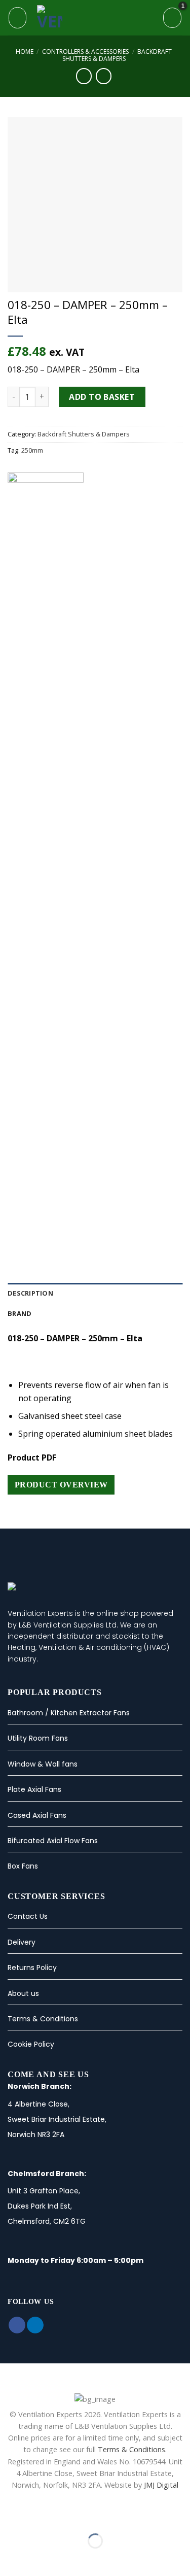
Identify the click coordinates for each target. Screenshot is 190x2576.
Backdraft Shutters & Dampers (117, 55)
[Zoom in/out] (40, 2516)
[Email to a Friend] (39, 1241)
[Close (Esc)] (10, 2516)
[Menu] (17, 18)
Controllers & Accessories (85, 52)
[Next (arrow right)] (40, 2558)
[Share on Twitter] (26, 1241)
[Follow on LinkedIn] (35, 2325)
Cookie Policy (31, 2044)
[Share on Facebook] (14, 1241)
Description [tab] (30, 1293)
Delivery (22, 1942)
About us (23, 1993)
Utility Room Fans (38, 1738)
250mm (32, 450)
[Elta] (46, 853)
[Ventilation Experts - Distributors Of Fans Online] (96, 18)
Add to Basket (102, 397)
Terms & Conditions (43, 2019)
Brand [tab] (20, 1313)
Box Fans (23, 1866)
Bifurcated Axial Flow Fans (53, 1841)
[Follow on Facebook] (17, 2325)
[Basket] (172, 18)
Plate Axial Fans (34, 1789)
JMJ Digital (161, 2485)
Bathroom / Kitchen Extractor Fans (69, 1713)
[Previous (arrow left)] (10, 2558)
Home (25, 52)
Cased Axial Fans (37, 1815)
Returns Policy (32, 1968)
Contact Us (28, 1916)
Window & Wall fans (43, 1764)
